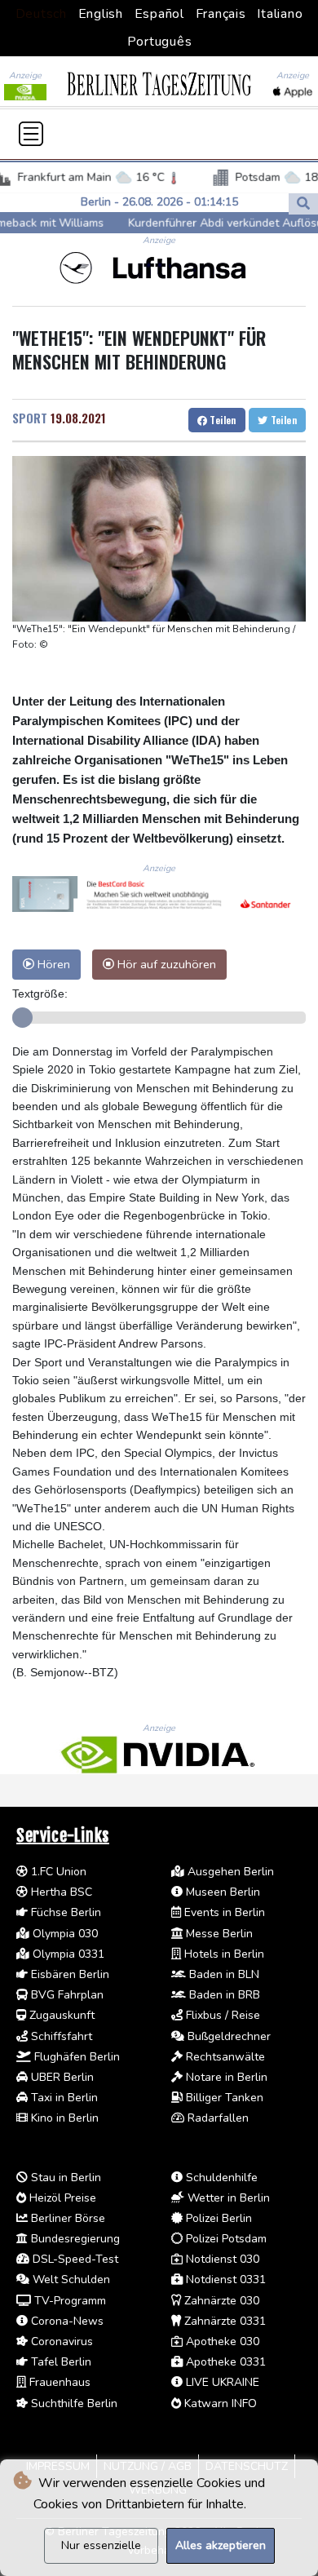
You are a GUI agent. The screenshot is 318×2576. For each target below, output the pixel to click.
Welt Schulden (70, 2279)
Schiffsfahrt (60, 2036)
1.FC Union (57, 1872)
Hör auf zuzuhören (165, 964)
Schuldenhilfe (220, 2178)
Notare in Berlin (225, 2077)
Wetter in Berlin (227, 2198)
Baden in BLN (223, 1974)
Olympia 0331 (67, 1954)
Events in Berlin (223, 1912)
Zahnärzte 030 (220, 2301)
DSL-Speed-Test (74, 2259)
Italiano (280, 14)
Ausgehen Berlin (229, 1872)
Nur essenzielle (101, 2545)
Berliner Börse (66, 2218)
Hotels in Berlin (223, 1954)
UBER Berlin (61, 2077)
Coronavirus (60, 2341)
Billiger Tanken (223, 2098)
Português (160, 42)
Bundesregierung (74, 2239)
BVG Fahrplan (66, 1995)
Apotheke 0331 (224, 2362)
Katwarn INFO (219, 2403)
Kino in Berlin (63, 2118)
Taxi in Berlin (63, 2098)
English (101, 14)
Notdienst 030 (221, 2259)
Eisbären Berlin (68, 1974)
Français (221, 14)
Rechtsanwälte (224, 2057)
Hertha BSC (60, 1892)
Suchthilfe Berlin (73, 2403)
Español (159, 14)
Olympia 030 (64, 1934)
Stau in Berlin (64, 2178)
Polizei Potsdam (225, 2239)
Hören (52, 964)
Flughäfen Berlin (75, 2057)
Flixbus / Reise (221, 2015)
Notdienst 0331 (224, 2279)
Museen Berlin (221, 1892)
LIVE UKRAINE (221, 2382)
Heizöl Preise (61, 2198)
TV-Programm (68, 2301)
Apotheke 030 (221, 2341)
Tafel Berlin (60, 2362)
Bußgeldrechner (227, 2036)
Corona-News (66, 2321)
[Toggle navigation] (31, 134)
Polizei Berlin (217, 2218)
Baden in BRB (223, 1995)
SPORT (30, 418)
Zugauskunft (60, 2015)
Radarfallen (216, 2118)
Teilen (222, 420)
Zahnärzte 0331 (223, 2321)
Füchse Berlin (64, 1912)
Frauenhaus (58, 2382)
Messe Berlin (218, 1934)
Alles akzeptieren (221, 2545)
